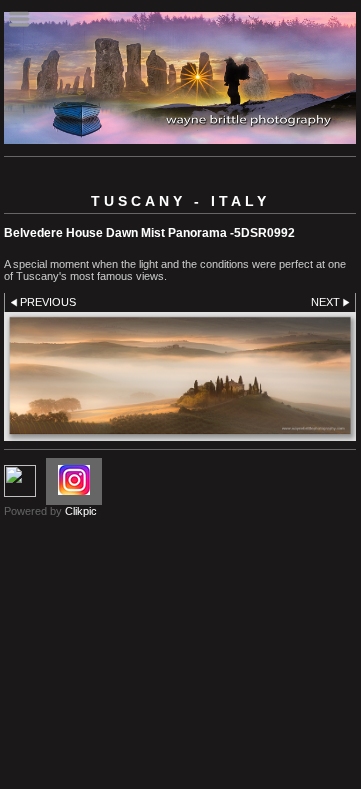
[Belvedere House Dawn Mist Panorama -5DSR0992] (180, 376)
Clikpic (81, 511)
